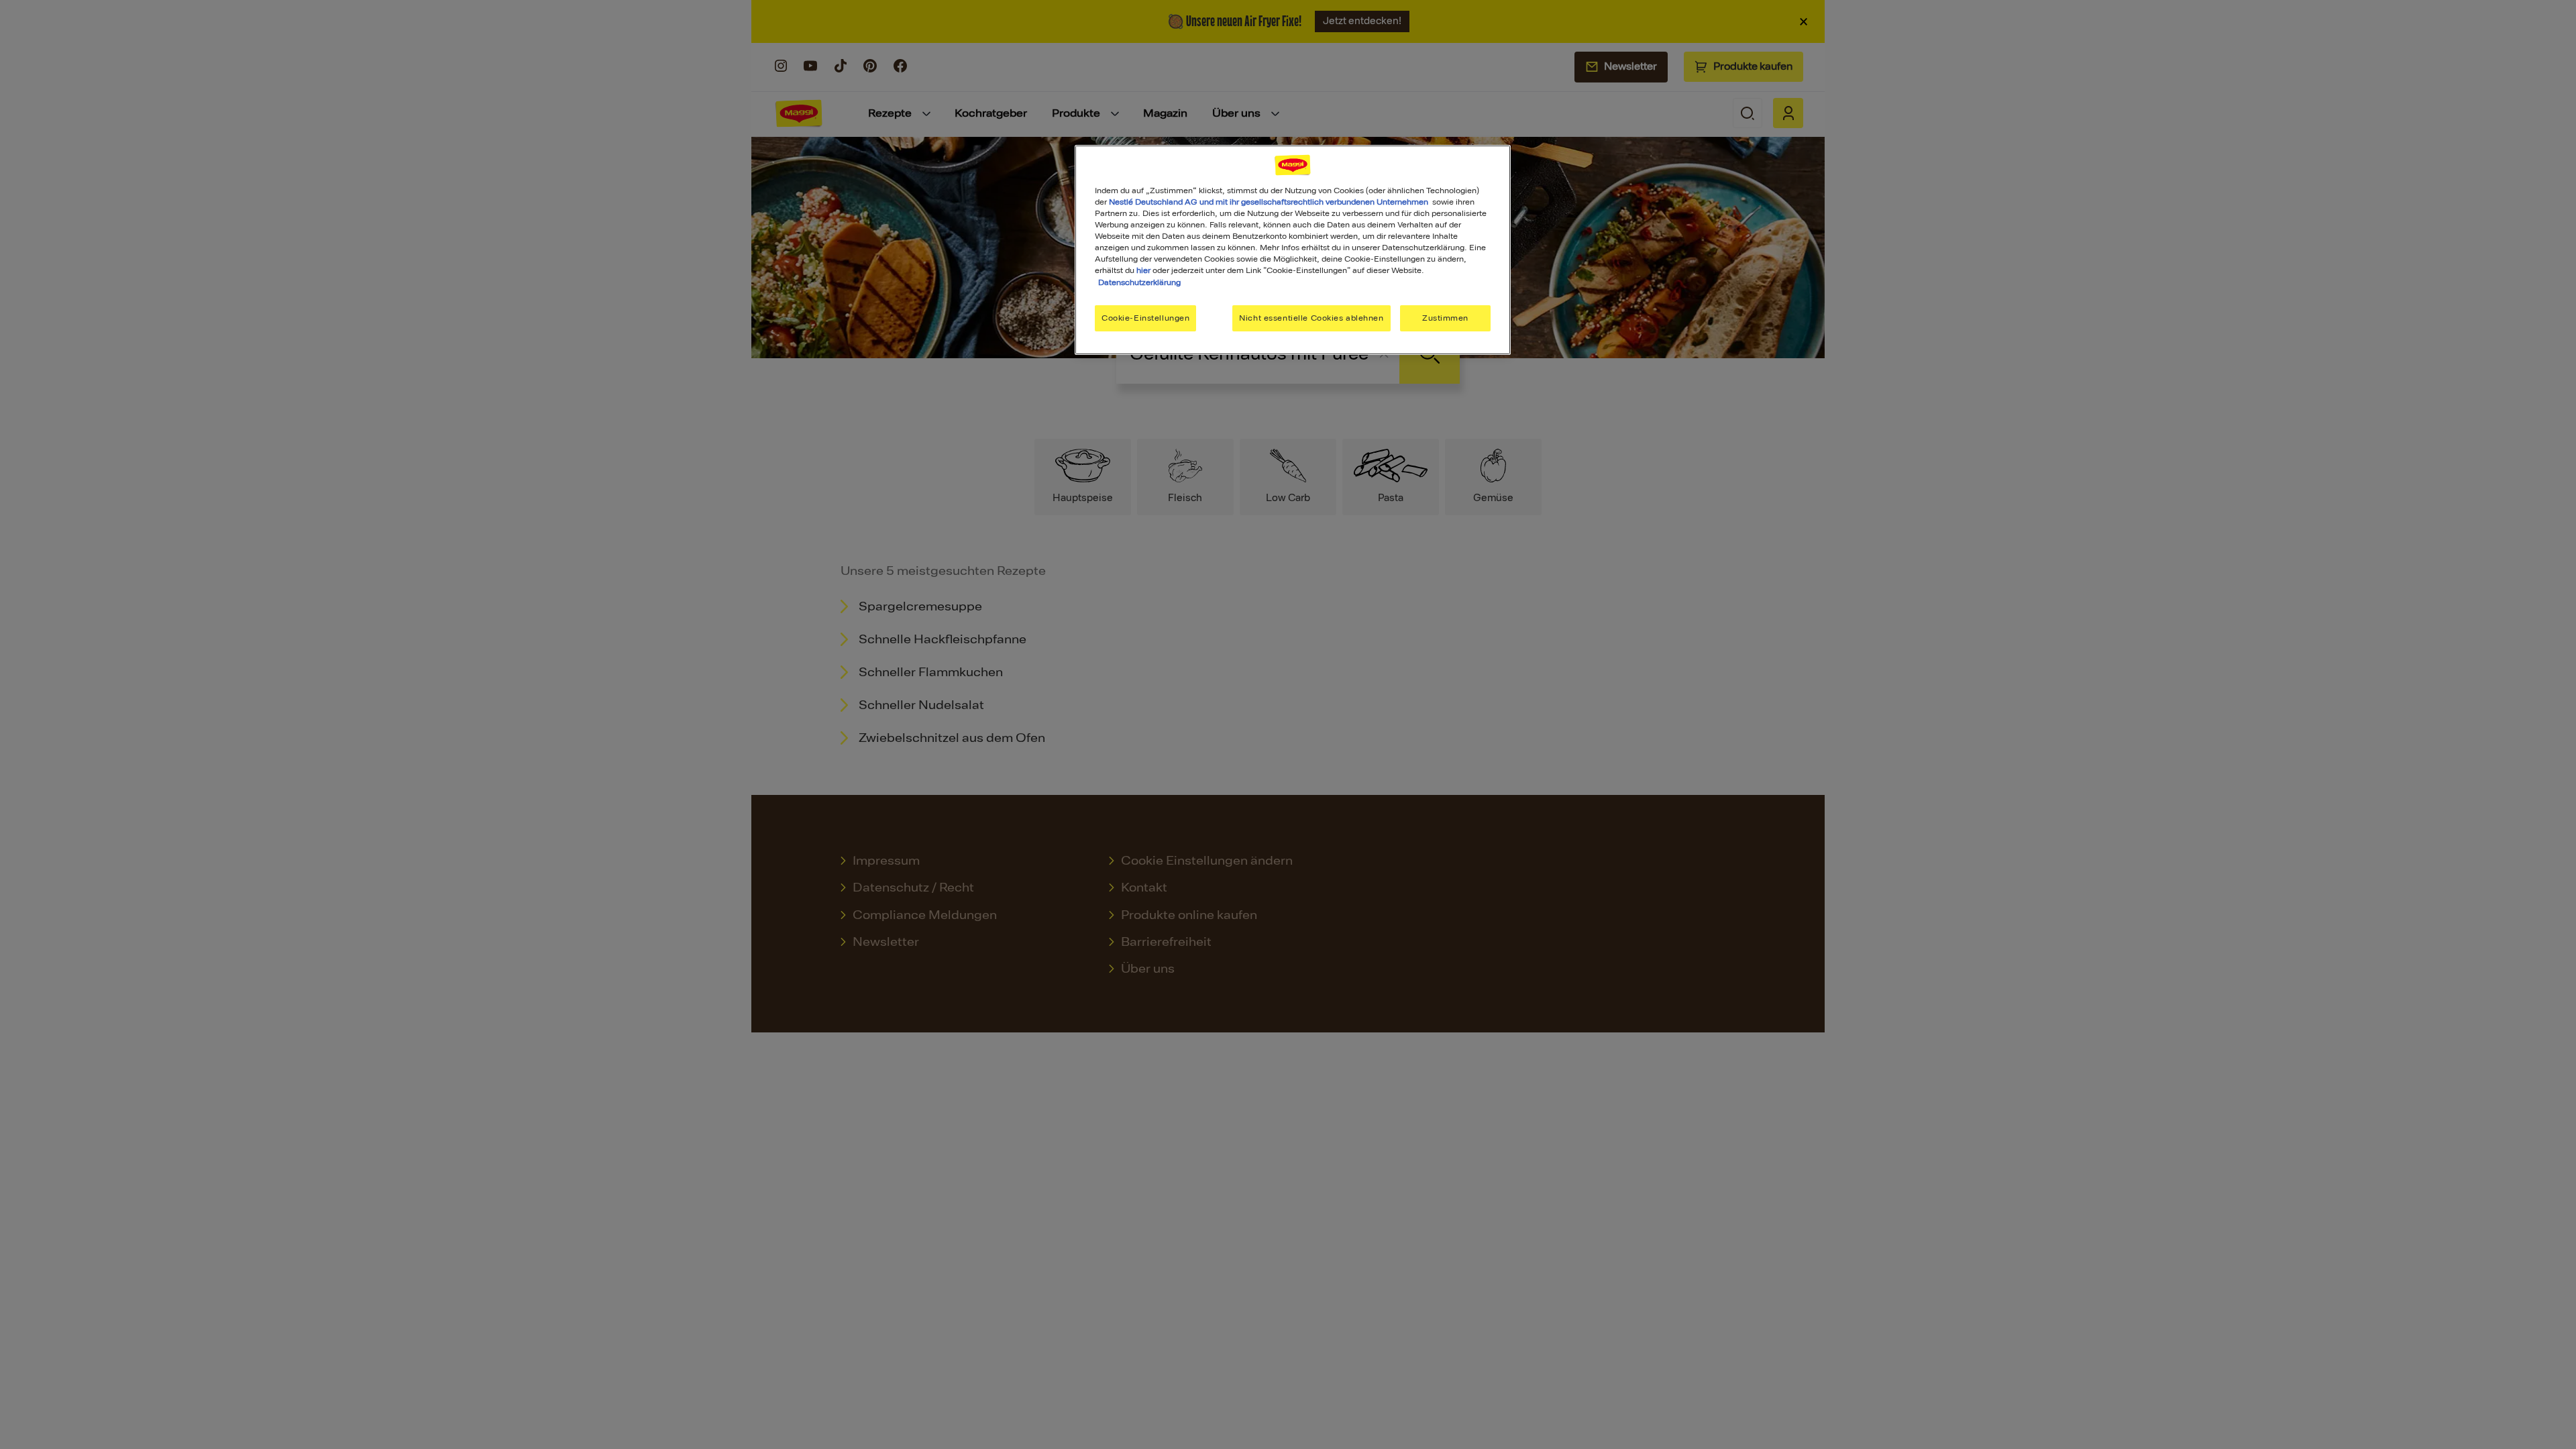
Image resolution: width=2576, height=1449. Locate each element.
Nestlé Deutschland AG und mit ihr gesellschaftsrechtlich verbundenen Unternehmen (1269, 202)
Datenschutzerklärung (1139, 282)
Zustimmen (1445, 318)
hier (1143, 270)
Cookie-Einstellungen (1145, 318)
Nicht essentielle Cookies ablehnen (1311, 318)
